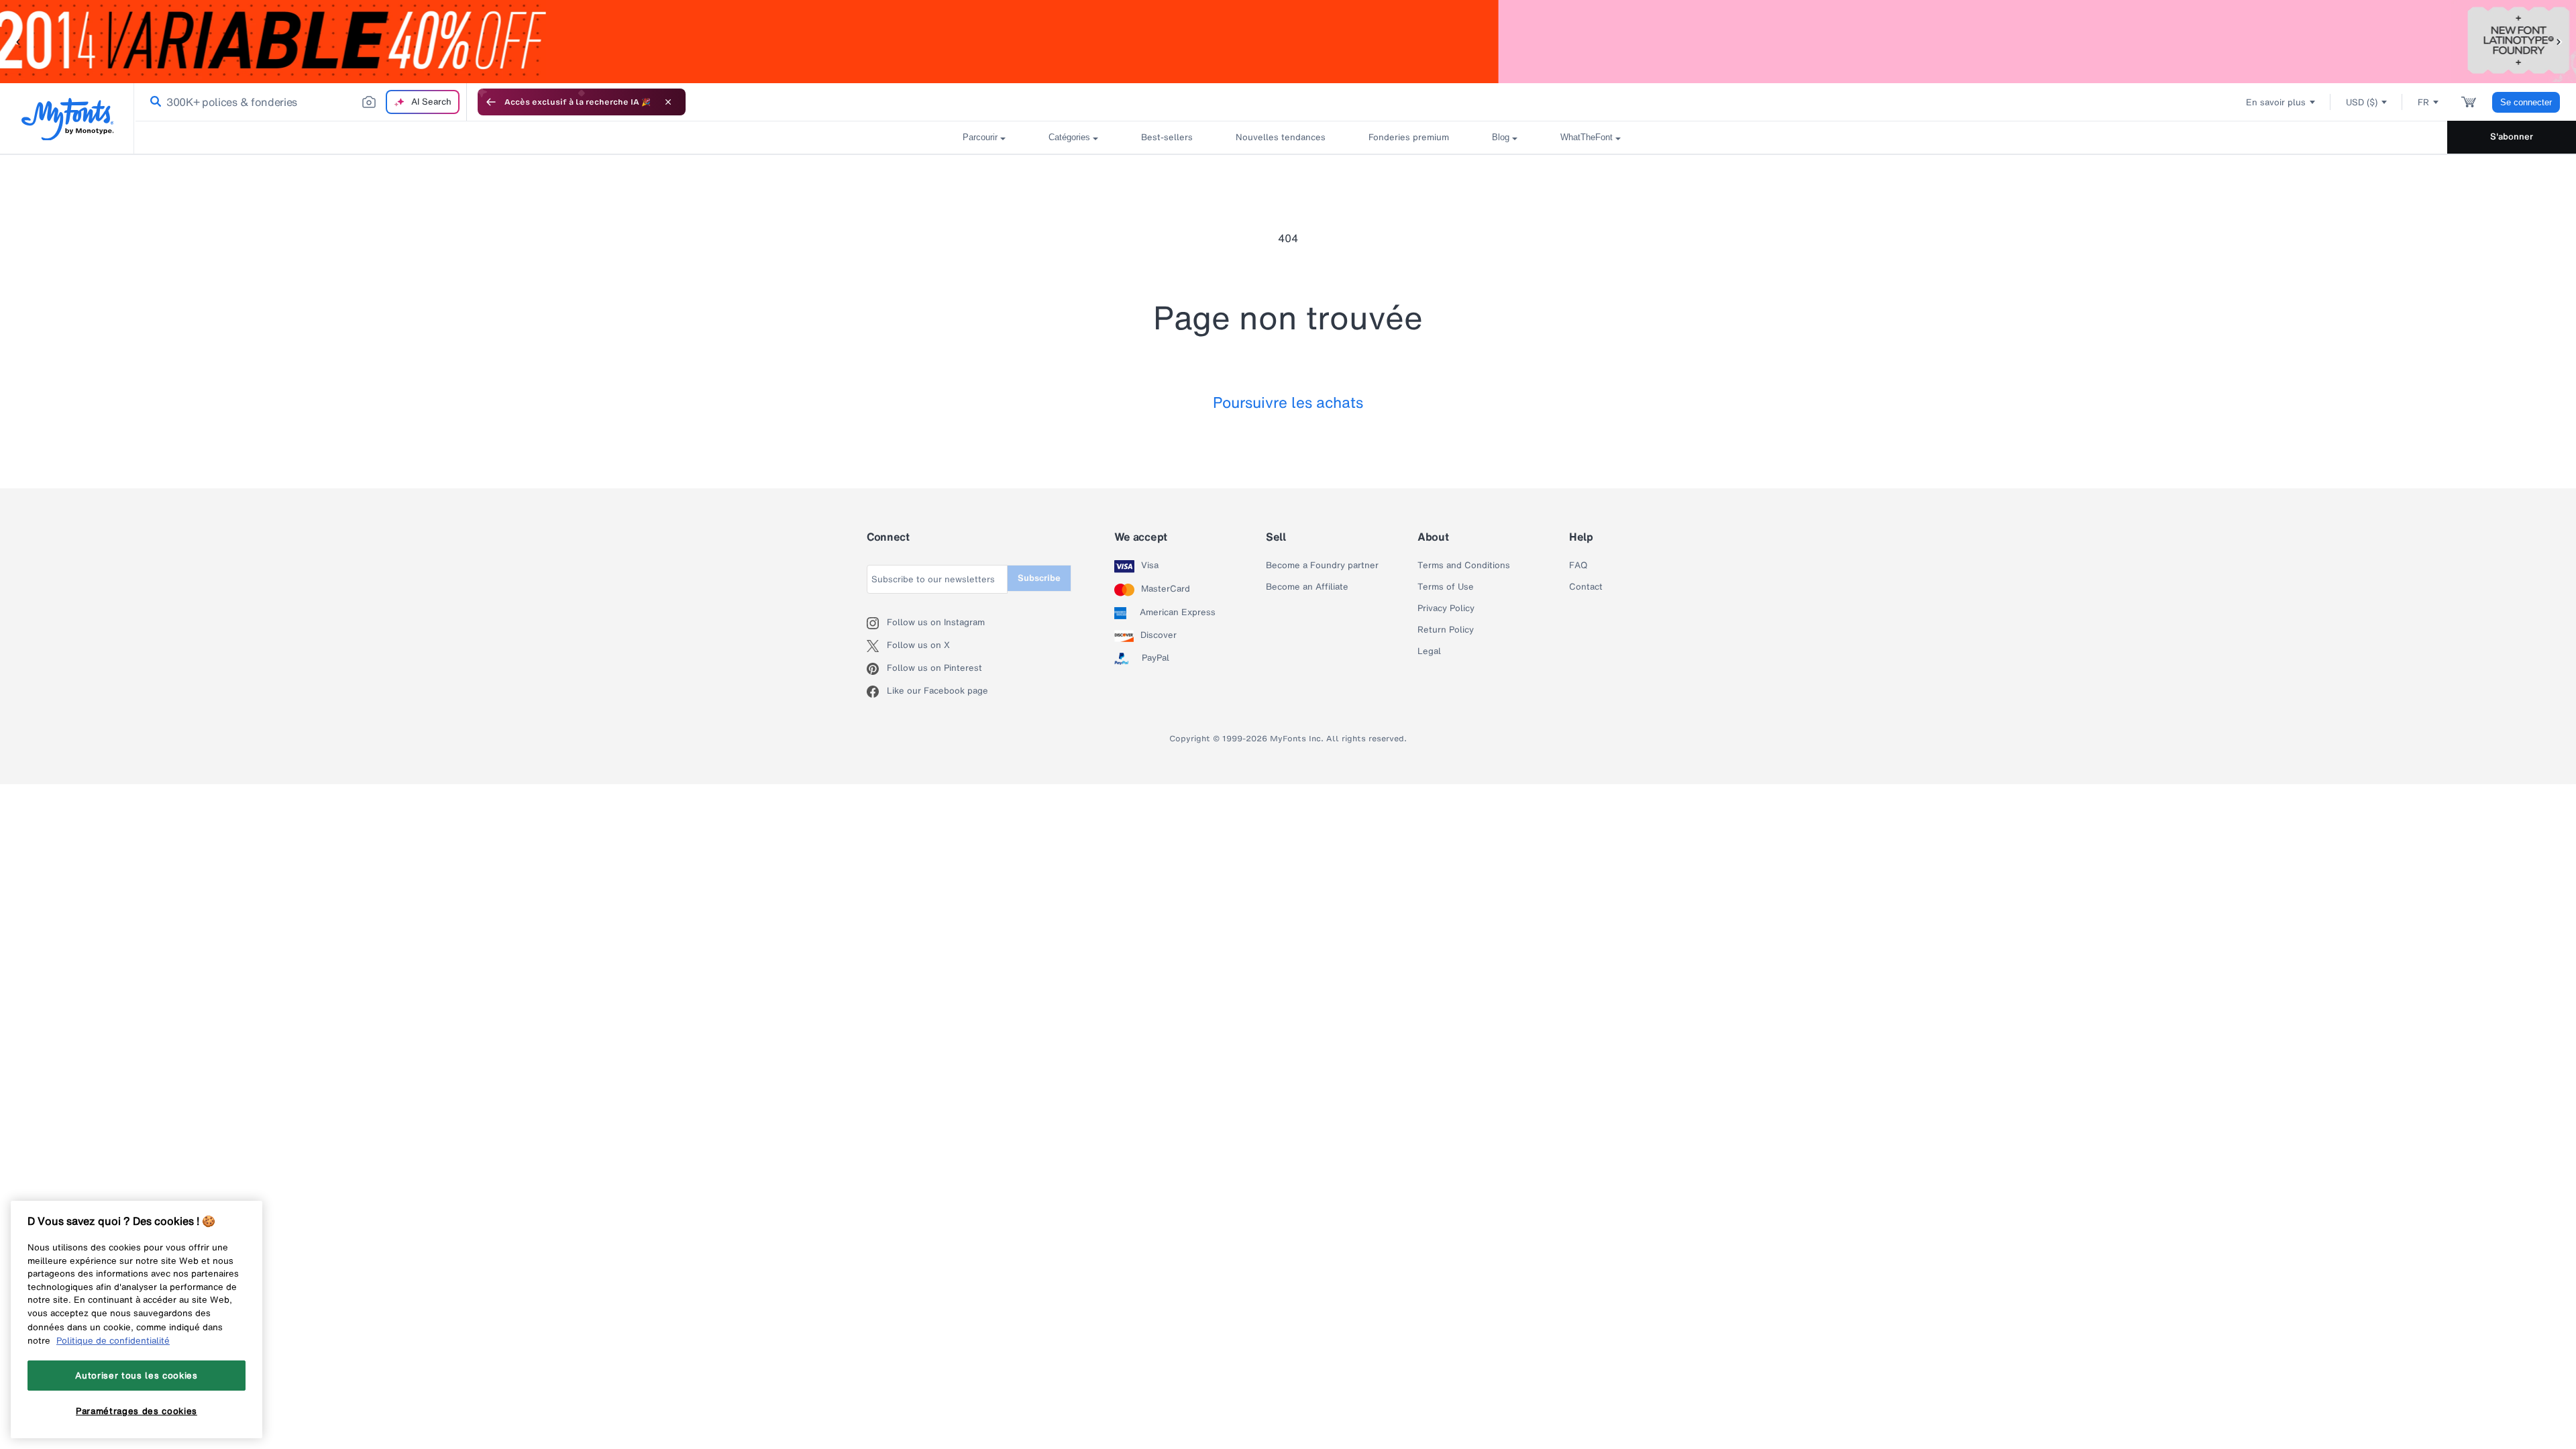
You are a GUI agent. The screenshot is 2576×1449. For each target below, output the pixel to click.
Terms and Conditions (1464, 566)
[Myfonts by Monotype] (67, 119)
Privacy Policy (1446, 608)
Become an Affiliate (1307, 587)
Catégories (1069, 137)
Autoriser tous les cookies (136, 1375)
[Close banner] (668, 102)
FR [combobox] (2423, 102)
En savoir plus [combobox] (2276, 102)
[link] (153, 102)
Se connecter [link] (2526, 102)
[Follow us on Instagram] (877, 623)
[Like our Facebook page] (877, 692)
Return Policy (1446, 630)
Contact (1586, 587)
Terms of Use (1446, 587)
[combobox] (301, 102)
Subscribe (1039, 578)
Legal (1429, 651)
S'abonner (2512, 137)
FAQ (1578, 566)
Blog (1501, 137)
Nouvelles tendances (1281, 137)
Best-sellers (1167, 137)
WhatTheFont (1587, 137)
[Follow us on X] (877, 646)
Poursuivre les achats (1288, 402)
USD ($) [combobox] (2362, 102)
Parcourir (980, 137)
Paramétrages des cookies (137, 1411)
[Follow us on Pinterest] (877, 669)
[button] (17, 41)
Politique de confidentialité (113, 1340)
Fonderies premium (1409, 137)
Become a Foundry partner (1322, 566)
